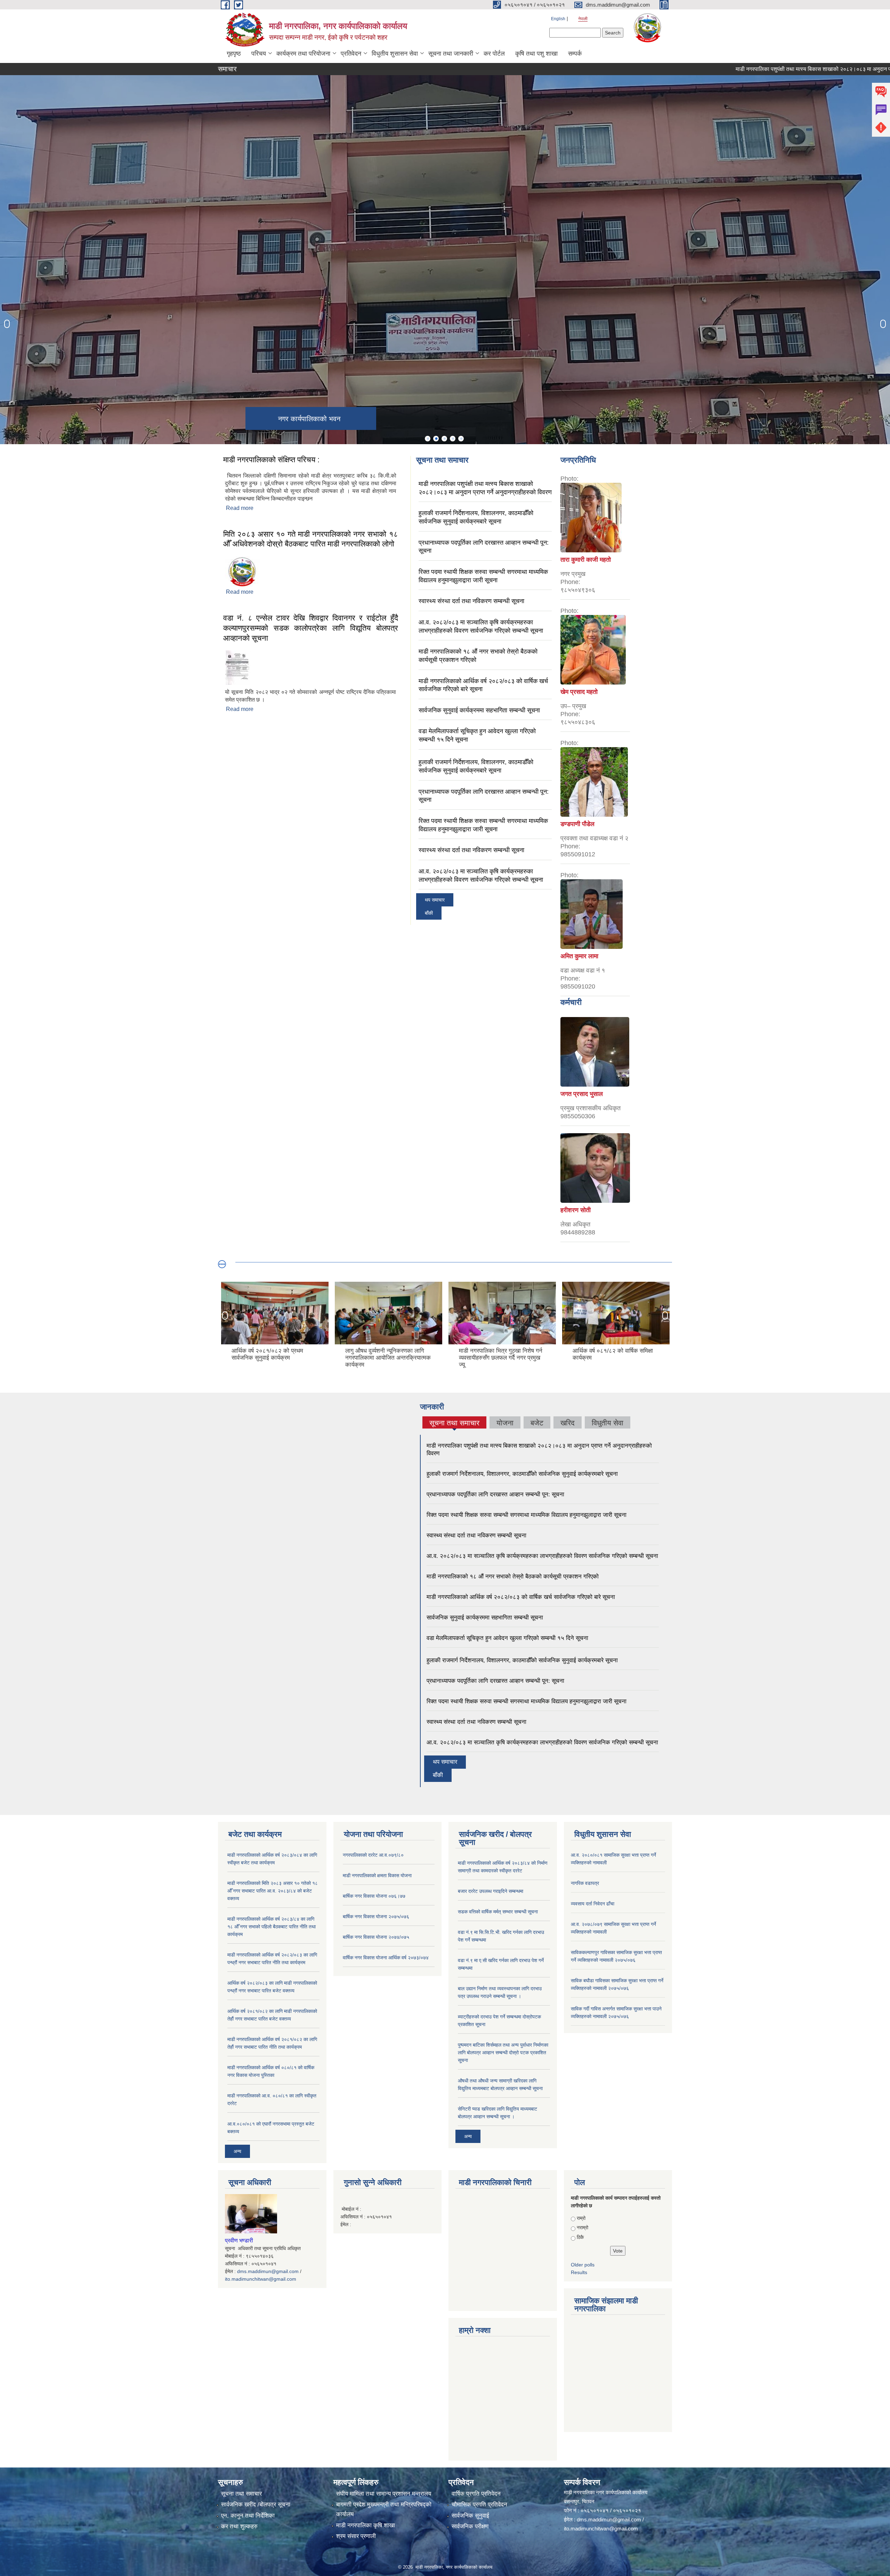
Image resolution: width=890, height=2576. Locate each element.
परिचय (259, 54)
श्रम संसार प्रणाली (356, 2536)
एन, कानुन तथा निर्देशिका (248, 2516)
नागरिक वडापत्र (585, 1883)
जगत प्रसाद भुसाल (582, 1094)
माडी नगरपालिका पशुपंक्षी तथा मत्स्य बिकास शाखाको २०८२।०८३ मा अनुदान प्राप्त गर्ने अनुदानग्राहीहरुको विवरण (762, 69)
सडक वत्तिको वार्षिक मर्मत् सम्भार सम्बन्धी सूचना (498, 1912)
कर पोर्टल (494, 54)
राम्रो (581, 2218)
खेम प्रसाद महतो (579, 692)
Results (579, 2272)
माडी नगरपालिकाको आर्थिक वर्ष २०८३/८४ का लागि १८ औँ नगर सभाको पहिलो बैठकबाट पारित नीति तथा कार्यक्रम (272, 1927)
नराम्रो (582, 2227)
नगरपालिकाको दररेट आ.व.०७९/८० (373, 1855)
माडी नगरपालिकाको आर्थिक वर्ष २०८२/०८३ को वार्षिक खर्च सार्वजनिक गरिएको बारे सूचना (521, 1597)
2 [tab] (436, 439)
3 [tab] (444, 439)
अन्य (237, 2151)
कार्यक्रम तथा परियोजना (303, 54)
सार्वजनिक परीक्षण (470, 2526)
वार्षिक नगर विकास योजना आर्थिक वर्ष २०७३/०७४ (386, 1958)
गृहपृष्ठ (234, 54)
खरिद (568, 1423)
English (558, 19)
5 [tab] (461, 439)
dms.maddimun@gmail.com (268, 2271)
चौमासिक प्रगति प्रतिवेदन (479, 2505)
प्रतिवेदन (351, 54)
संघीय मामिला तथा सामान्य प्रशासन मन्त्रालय (384, 2494)
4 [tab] (453, 439)
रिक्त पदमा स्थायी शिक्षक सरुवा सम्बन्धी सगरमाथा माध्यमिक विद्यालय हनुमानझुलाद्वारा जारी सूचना (527, 1515)
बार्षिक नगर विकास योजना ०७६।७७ (374, 1896)
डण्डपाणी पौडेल (577, 824)
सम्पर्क (575, 54)
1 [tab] (428, 439)
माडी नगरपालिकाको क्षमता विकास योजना (377, 1875)
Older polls (583, 2265)
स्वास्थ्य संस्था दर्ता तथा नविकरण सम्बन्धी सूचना (471, 601)
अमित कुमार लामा (579, 956)
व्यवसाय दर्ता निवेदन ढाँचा (593, 1904)
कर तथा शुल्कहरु (239, 2526)
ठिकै (580, 2237)
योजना (505, 1423)
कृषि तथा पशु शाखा (536, 54)
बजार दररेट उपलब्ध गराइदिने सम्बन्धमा (491, 1891)
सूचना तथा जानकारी (451, 54)
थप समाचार (435, 900)
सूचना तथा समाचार (454, 1424)
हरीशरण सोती (576, 1210)
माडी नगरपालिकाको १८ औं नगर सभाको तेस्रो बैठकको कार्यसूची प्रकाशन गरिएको (513, 1577)
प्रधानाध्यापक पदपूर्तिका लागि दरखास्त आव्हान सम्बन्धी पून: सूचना (495, 1494)
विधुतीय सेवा (608, 1423)
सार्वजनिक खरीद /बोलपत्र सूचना (256, 2505)
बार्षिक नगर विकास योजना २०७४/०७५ (376, 1937)
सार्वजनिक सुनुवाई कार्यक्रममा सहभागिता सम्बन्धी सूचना (479, 710)
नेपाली (583, 19)
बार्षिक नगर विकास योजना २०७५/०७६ (376, 1917)
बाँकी (429, 913)
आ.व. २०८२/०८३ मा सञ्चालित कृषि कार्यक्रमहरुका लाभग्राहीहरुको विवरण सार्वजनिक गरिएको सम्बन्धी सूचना (542, 1556)
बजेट (537, 1423)
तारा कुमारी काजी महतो (586, 560)
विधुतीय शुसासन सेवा (395, 54)
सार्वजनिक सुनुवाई (470, 2516)
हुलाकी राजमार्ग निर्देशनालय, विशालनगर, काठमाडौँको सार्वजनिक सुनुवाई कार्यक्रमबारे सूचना (522, 1474)
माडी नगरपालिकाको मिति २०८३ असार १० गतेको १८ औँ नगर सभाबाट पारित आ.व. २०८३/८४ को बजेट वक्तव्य (273, 1891)
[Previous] (7, 324)
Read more (240, 508)
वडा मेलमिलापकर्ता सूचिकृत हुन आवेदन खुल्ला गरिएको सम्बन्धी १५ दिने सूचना (507, 1638)
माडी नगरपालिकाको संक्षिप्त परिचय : (271, 460)
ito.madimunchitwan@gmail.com (261, 2279)
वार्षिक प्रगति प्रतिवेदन (476, 2494)
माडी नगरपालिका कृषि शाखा (366, 2525)
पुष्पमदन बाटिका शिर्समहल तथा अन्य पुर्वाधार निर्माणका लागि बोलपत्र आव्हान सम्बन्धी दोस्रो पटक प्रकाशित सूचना (503, 2053)
